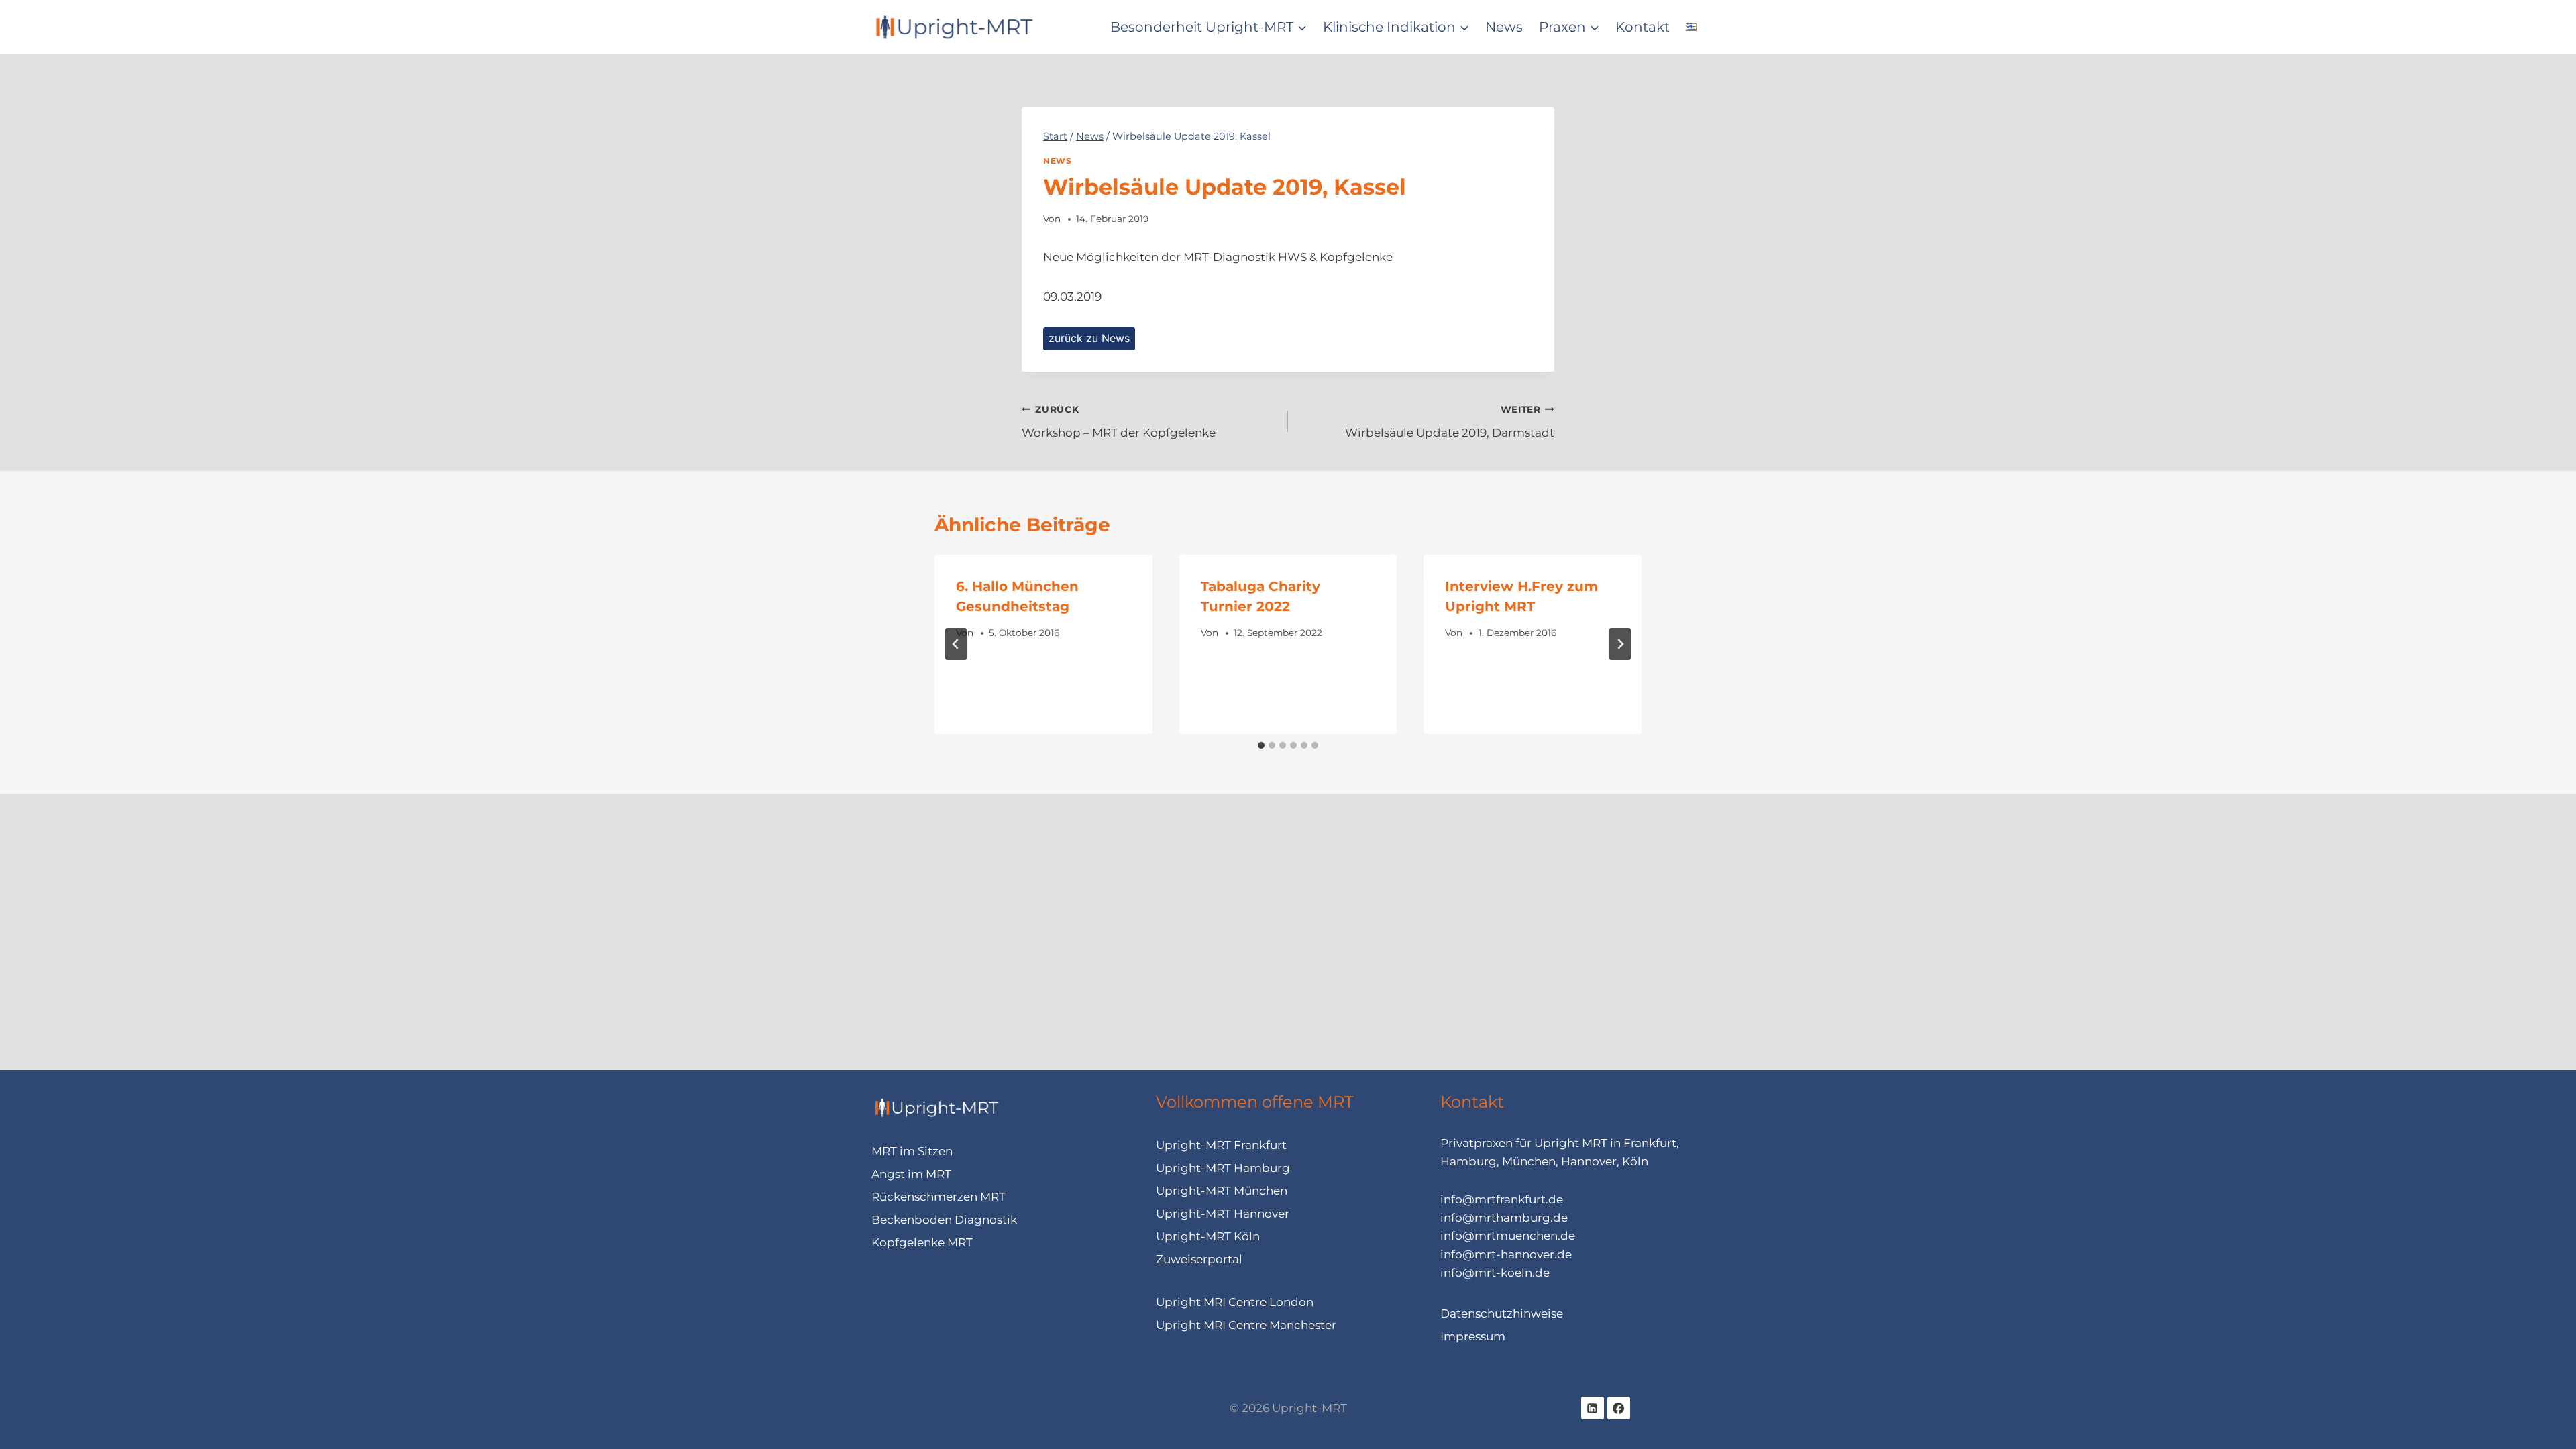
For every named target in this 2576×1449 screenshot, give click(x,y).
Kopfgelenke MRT (922, 1242)
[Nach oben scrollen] (2552, 1409)
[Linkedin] (1593, 1408)
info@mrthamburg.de (1504, 1218)
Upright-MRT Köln (1208, 1236)
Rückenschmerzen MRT (938, 1197)
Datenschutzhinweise (1502, 1313)
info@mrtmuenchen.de (1508, 1236)
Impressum (1473, 1336)
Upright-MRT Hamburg (1223, 1168)
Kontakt (1643, 27)
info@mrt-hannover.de (1506, 1254)
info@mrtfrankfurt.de (1502, 1199)
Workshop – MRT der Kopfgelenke (1119, 422)
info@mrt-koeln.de (1495, 1273)
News (1504, 27)
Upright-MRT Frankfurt (1221, 1145)
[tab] (1261, 745)
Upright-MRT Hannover (1223, 1214)
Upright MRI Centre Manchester (1246, 1325)
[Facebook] (1619, 1408)
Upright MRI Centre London (1235, 1302)
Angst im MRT (911, 1174)
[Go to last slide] (956, 644)
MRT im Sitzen (912, 1151)
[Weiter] (1620, 644)
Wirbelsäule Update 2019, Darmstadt (1450, 422)
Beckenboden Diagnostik (944, 1220)
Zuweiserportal (1199, 1259)
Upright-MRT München (1222, 1191)
